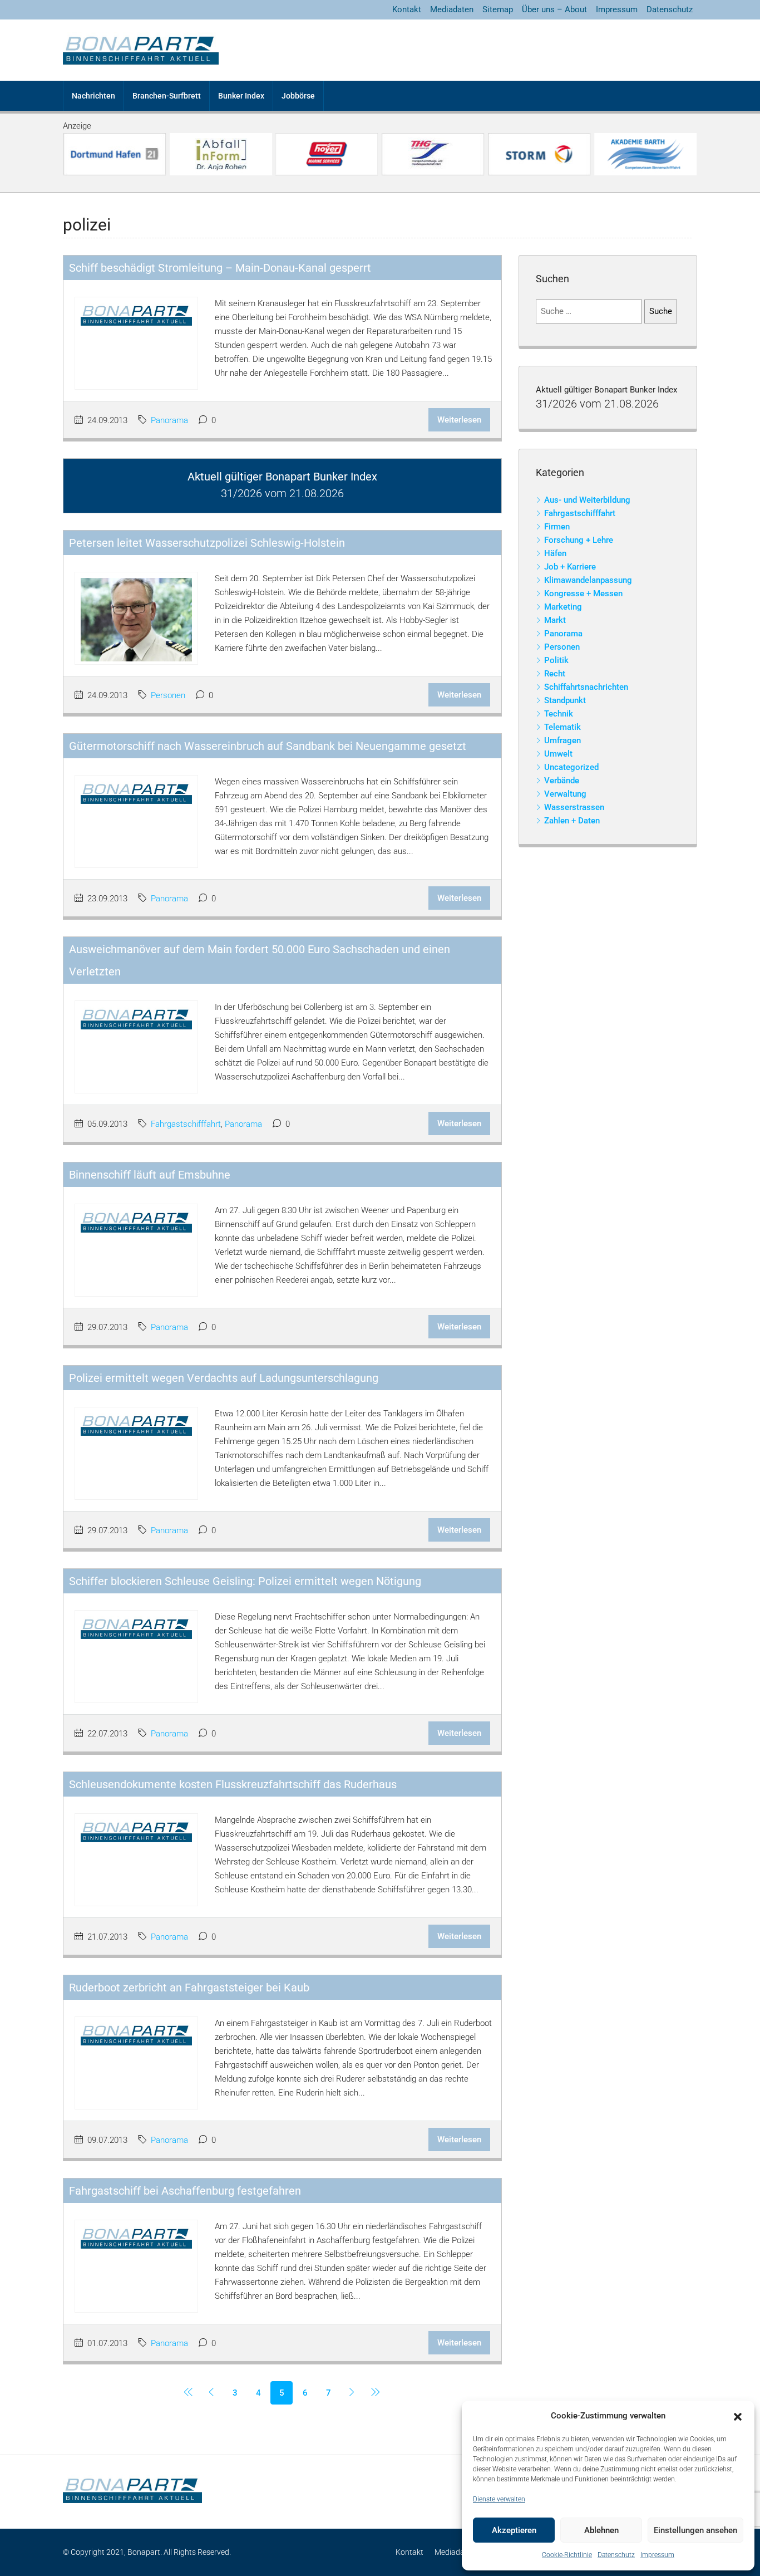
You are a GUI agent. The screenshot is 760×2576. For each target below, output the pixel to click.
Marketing (563, 607)
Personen (168, 695)
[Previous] (188, 2393)
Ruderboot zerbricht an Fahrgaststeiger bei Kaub (189, 1988)
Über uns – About (554, 9)
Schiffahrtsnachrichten (586, 687)
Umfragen (562, 740)
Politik (556, 660)
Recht (555, 674)
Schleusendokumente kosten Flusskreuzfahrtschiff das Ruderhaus (233, 1784)
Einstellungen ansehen (695, 2530)
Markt (555, 620)
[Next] (352, 2393)
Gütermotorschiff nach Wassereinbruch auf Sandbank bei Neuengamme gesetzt (268, 746)
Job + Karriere (570, 567)
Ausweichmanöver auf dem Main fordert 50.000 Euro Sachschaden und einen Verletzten (260, 960)
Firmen (557, 527)
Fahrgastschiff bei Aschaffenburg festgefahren (185, 2191)
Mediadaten (452, 9)
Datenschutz (616, 2555)
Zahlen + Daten (572, 821)
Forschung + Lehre (579, 540)
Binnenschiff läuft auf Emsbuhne (150, 1175)
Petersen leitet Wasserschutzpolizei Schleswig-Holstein (207, 543)
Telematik (562, 727)
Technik (559, 714)
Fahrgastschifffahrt (186, 1124)
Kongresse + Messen (583, 593)
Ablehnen (601, 2530)
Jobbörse (298, 96)
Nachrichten (93, 96)
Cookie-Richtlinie (567, 2555)
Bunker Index (241, 96)
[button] (738, 2416)
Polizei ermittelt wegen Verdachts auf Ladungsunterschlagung (224, 1378)
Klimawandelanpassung (588, 580)
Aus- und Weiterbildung (587, 500)
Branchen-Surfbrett (167, 96)
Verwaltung (565, 794)
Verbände (562, 781)
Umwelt (558, 754)
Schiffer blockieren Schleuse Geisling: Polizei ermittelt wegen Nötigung (245, 1581)
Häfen (555, 553)
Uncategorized (571, 767)
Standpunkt (565, 700)
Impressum (657, 2555)
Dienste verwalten (499, 2499)
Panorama (169, 420)
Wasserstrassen (574, 807)
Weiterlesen (459, 420)
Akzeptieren (514, 2530)
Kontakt (407, 9)
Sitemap (498, 9)
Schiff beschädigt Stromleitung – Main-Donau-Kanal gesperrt (220, 268)
